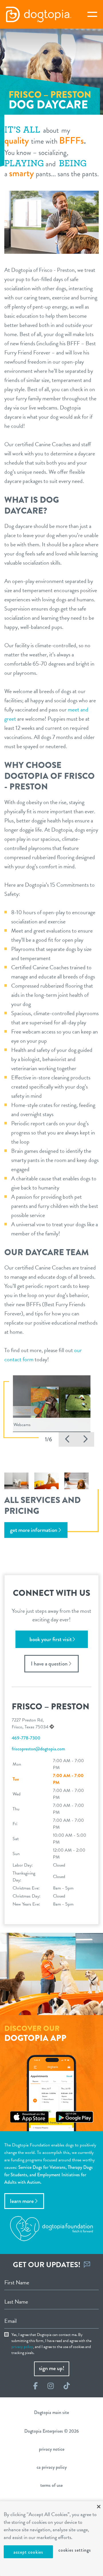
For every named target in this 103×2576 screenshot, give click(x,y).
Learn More (22, 2201)
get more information (34, 1530)
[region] (51, 2539)
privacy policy (22, 2347)
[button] (68, 1439)
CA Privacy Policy (52, 2467)
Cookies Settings (75, 2550)
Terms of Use (51, 2485)
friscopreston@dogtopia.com (38, 1749)
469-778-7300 (26, 1738)
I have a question (49, 1664)
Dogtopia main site (51, 2412)
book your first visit (51, 1639)
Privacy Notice (52, 2449)
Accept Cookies (28, 2552)
